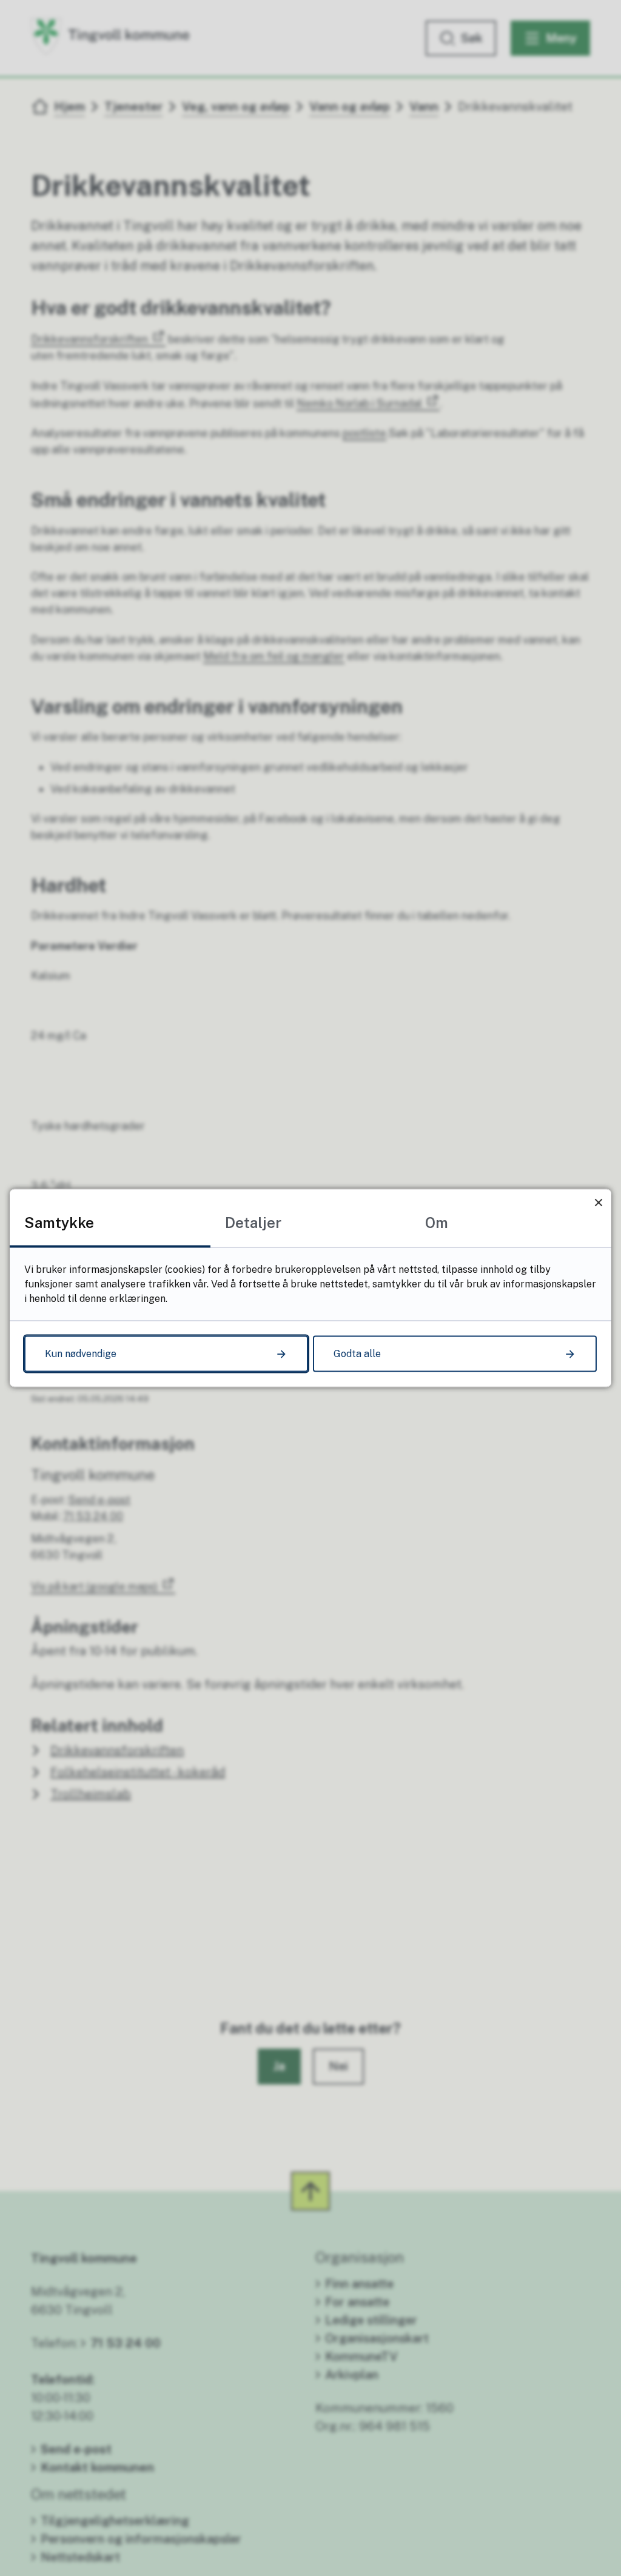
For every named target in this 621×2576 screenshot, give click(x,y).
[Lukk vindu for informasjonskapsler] (598, 1202)
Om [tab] (437, 1223)
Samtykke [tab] (59, 1223)
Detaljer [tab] (253, 1223)
